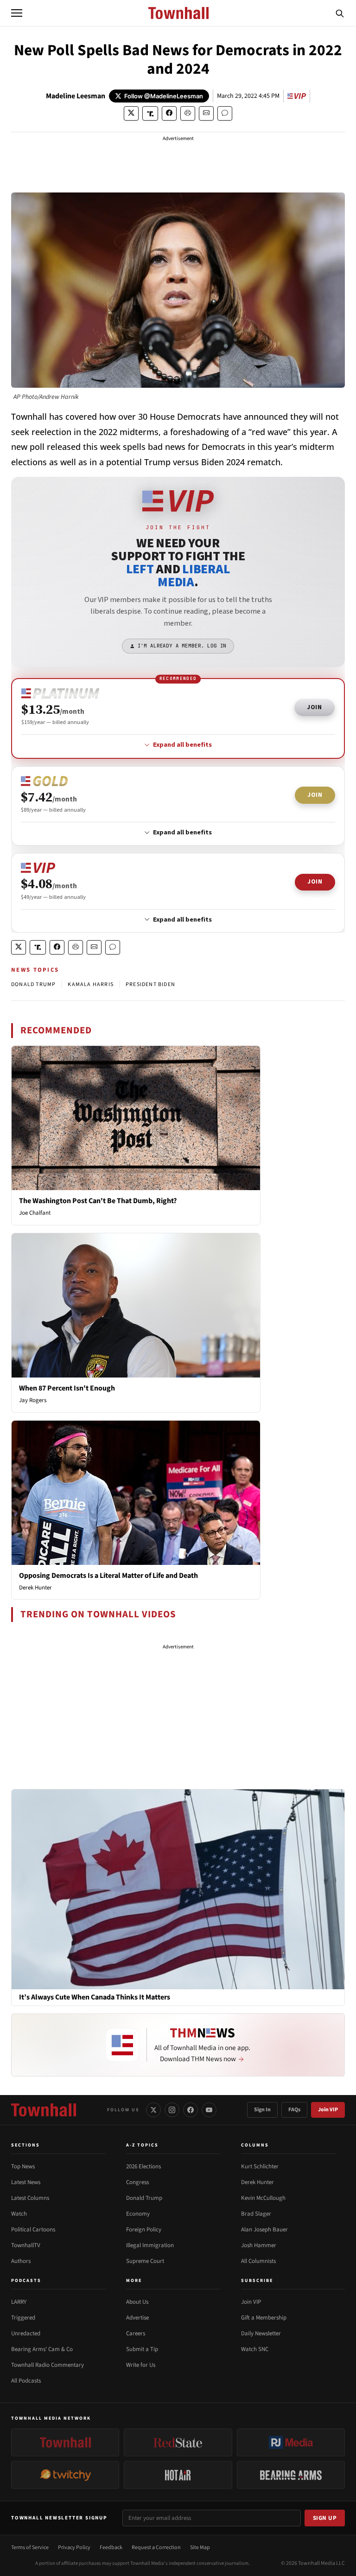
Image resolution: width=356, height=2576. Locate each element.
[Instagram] (172, 2110)
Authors (21, 2261)
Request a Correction (156, 2547)
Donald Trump (144, 2198)
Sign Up (325, 2518)
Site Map (200, 2547)
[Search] (340, 13)
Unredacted (26, 2333)
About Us (137, 2302)
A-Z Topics (142, 2145)
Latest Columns (30, 2198)
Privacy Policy (74, 2547)
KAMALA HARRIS (91, 984)
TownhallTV (26, 2245)
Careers (136, 2333)
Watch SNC (255, 2349)
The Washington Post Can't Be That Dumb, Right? (98, 1201)
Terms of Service (30, 2547)
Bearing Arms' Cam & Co (42, 2349)
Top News (23, 2166)
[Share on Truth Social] (150, 113)
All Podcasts (26, 2381)
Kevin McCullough (263, 2198)
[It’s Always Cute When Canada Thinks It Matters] (178, 1889)
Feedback (111, 2547)
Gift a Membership (264, 2318)
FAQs (294, 2110)
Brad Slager (256, 2214)
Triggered (23, 2318)
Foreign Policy (144, 2230)
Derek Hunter (35, 1588)
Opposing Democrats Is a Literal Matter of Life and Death (108, 1576)
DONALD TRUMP (33, 984)
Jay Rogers (33, 1400)
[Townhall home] (44, 2110)
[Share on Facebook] (169, 113)
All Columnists (258, 2261)
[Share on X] (131, 113)
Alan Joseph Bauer (264, 2230)
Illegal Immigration (150, 2245)
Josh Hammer (259, 2245)
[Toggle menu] (17, 13)
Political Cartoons (33, 2230)
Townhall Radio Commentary (48, 2365)
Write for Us (141, 2365)
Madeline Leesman (76, 96)
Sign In (262, 2110)
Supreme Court (145, 2261)
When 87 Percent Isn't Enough (67, 1388)
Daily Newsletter (261, 2333)
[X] (153, 2110)
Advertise (137, 2318)
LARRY (19, 2302)
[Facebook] (191, 2110)
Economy (138, 2214)
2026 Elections (143, 2166)
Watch (19, 2214)
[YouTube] (209, 2110)
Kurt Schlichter (260, 2166)
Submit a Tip (142, 2349)
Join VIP (328, 2110)
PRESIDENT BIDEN (150, 984)
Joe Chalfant (35, 1213)
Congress (137, 2182)
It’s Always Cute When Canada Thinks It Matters (95, 1997)
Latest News (26, 2182)
